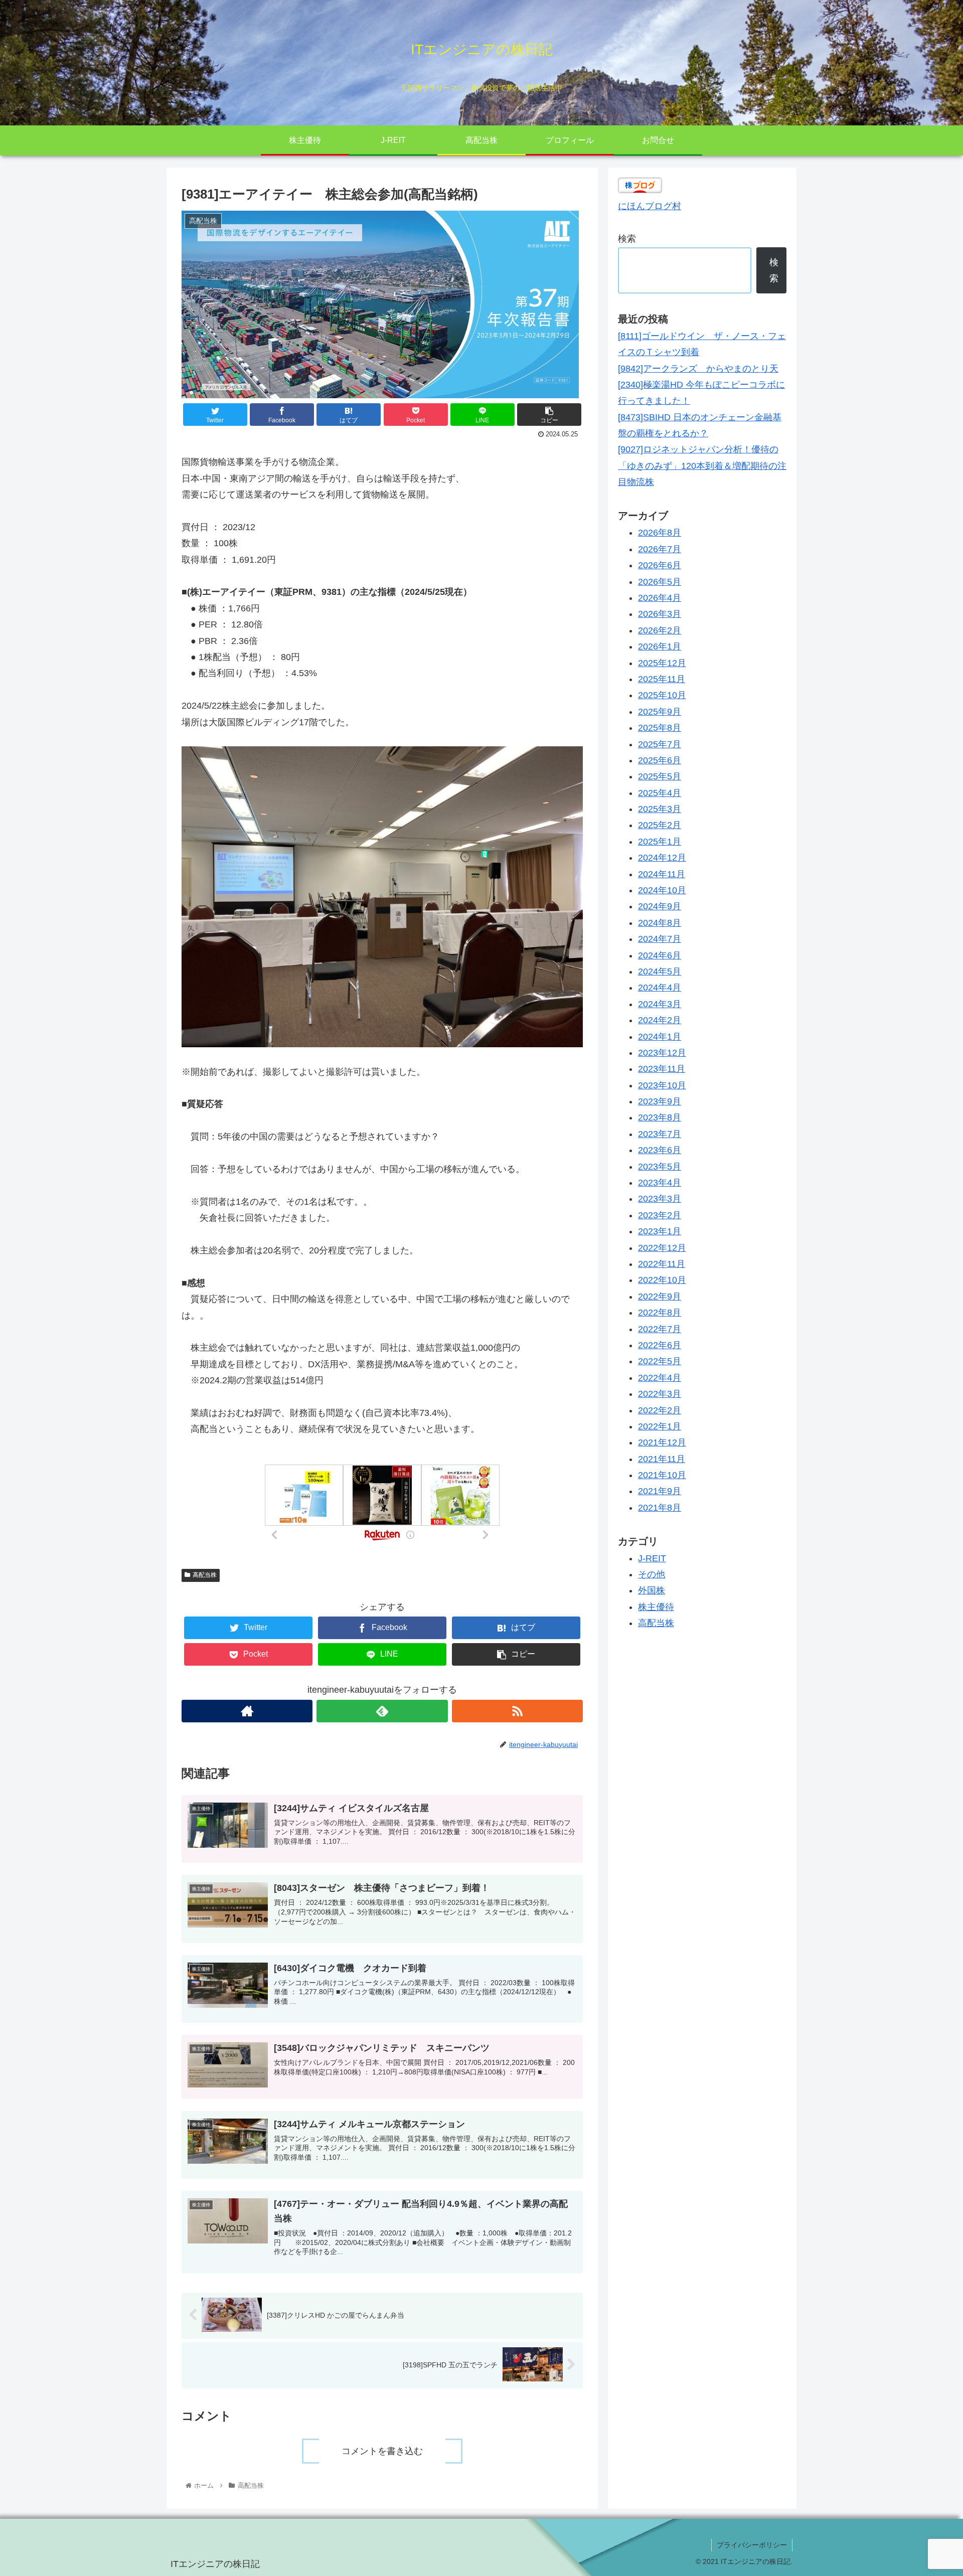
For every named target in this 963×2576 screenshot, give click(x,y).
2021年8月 (660, 1507)
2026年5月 (660, 581)
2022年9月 (660, 1296)
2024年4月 (660, 988)
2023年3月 (660, 1199)
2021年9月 (660, 1491)
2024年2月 (660, 1020)
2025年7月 (660, 744)
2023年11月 (662, 1069)
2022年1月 (660, 1426)
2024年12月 (662, 858)
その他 (652, 1574)
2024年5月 (660, 972)
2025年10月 (662, 695)
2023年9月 (660, 1101)
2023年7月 (660, 1134)
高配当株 (205, 1575)
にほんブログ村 (650, 206)
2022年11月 (662, 1264)
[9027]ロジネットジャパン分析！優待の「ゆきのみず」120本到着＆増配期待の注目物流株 (702, 466)
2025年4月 (660, 792)
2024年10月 (662, 890)
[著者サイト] (247, 1711)
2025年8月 (660, 728)
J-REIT (652, 1558)
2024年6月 (660, 955)
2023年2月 (660, 1215)
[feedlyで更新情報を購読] (382, 1711)
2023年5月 (660, 1166)
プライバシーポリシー (752, 2545)
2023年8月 (660, 1117)
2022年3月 (660, 1394)
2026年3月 (660, 614)
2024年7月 (660, 939)
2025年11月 (662, 679)
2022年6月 (660, 1345)
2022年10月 (662, 1280)
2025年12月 (662, 663)
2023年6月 (660, 1150)
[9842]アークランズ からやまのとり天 (698, 369)
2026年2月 (660, 630)
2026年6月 (660, 565)
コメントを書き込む (382, 2451)
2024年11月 (662, 874)
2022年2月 (660, 1410)
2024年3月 (660, 1004)
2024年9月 (660, 906)
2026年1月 (660, 647)
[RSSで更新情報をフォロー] (517, 1711)
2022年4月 (660, 1377)
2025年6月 (660, 760)
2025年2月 (660, 825)
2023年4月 (660, 1183)
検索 (627, 239)
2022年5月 (660, 1361)
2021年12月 (662, 1442)
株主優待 (656, 1606)
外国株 (652, 1590)
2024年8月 (660, 922)
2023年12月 (662, 1053)
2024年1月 (660, 1036)
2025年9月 (660, 711)
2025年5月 (660, 776)
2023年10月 (662, 1085)
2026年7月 (660, 549)
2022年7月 (660, 1329)
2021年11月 (662, 1459)
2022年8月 (660, 1313)
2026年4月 (660, 598)
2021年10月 (662, 1475)
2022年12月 (662, 1247)
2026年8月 (660, 533)
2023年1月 (660, 1231)
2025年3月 (660, 809)
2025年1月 (660, 841)
